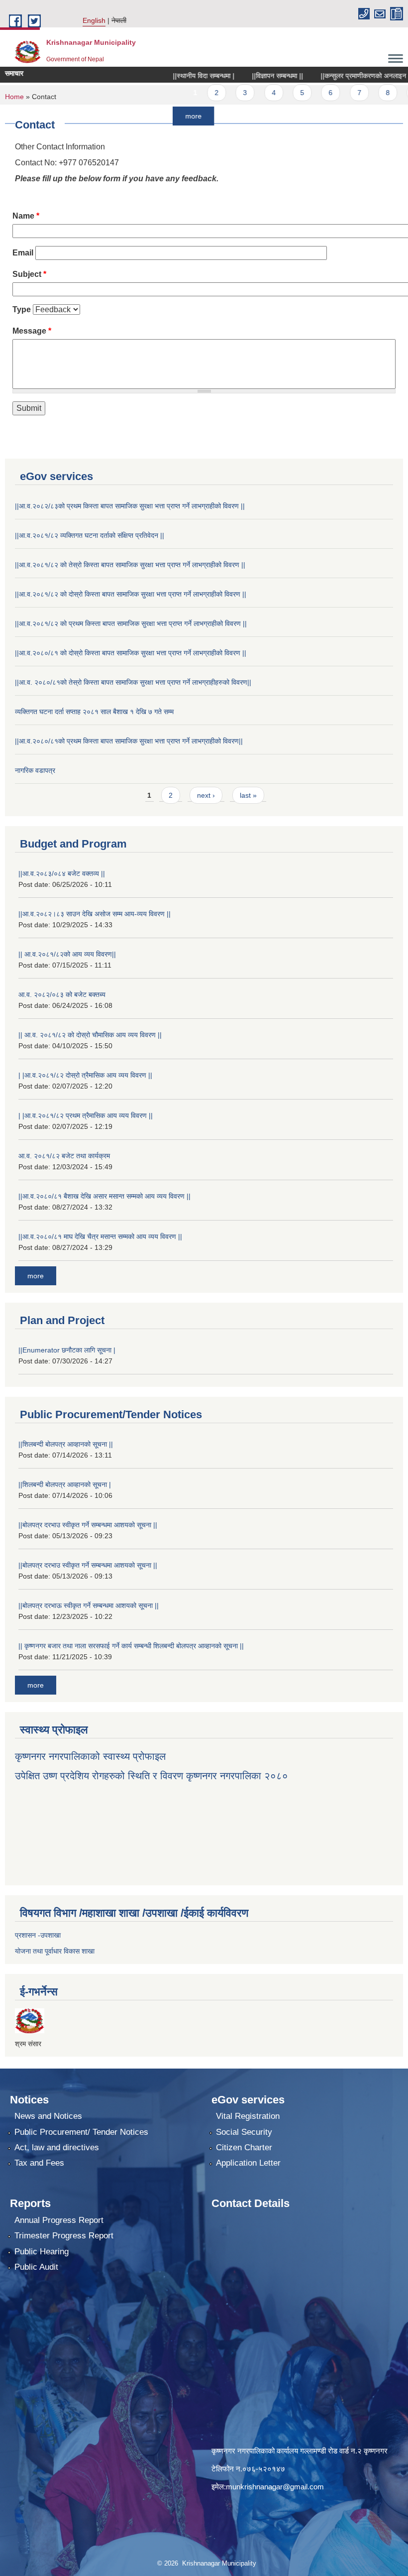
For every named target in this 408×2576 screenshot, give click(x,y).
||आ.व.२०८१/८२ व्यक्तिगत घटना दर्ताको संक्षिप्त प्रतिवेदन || (90, 535)
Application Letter (248, 2163)
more (163, 116)
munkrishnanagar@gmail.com (275, 2487)
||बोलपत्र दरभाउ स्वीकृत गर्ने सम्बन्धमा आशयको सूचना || (88, 1525)
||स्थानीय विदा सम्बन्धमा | (174, 76)
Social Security (244, 2132)
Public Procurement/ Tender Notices (81, 2132)
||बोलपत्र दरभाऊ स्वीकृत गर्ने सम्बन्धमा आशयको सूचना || (89, 1605)
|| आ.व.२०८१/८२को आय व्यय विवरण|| (67, 954)
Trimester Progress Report (64, 2236)
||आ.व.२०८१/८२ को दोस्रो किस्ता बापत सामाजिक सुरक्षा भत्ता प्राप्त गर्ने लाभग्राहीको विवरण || (131, 594)
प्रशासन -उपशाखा (38, 1935)
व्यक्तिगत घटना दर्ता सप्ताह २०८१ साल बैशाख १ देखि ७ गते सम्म (94, 712)
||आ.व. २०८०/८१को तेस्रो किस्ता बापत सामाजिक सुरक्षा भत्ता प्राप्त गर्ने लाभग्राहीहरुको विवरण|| (133, 682)
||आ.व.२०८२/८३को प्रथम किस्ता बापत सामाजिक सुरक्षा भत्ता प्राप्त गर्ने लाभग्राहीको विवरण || (130, 506)
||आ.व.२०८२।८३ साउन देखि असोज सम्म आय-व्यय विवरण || (95, 914)
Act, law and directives (57, 2147)
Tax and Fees (39, 2163)
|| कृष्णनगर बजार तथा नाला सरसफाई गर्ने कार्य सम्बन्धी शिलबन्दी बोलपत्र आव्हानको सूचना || (131, 1646)
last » (248, 795)
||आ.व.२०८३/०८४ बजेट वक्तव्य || (62, 873)
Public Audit (36, 2267)
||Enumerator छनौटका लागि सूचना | (67, 1350)
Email (23, 253)
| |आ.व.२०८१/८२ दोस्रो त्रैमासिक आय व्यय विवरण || (85, 1075)
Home (14, 97)
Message (32, 331)
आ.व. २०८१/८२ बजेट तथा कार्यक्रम (64, 1156)
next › (206, 795)
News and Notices (48, 2116)
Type (22, 309)
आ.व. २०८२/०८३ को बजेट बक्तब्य (62, 994)
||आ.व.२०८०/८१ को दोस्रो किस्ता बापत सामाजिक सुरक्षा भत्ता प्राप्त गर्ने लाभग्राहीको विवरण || (131, 653)
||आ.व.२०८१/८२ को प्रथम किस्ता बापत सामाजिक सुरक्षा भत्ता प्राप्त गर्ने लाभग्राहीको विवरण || (131, 623)
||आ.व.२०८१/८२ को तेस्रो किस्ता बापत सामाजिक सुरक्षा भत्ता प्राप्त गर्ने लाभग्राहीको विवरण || (130, 565)
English (94, 20)
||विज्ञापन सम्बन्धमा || (248, 76)
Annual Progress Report (59, 2220)
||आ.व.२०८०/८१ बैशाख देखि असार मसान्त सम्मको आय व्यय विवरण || (104, 1196)
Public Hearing (42, 2252)
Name (26, 216)
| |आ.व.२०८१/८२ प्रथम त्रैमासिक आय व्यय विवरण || (86, 1115)
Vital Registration (248, 2116)
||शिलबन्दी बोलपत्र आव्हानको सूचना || (66, 1444)
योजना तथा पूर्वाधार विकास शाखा (55, 1951)
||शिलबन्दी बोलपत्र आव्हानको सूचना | (65, 1484)
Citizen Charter (244, 2147)
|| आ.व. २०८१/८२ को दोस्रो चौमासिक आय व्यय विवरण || (90, 1035)
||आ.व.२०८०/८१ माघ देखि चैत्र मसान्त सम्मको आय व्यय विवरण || (100, 1236)
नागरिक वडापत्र (35, 770)
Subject (29, 274)
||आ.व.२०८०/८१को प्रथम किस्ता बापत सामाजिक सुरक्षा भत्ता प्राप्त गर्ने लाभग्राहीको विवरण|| (129, 741)
